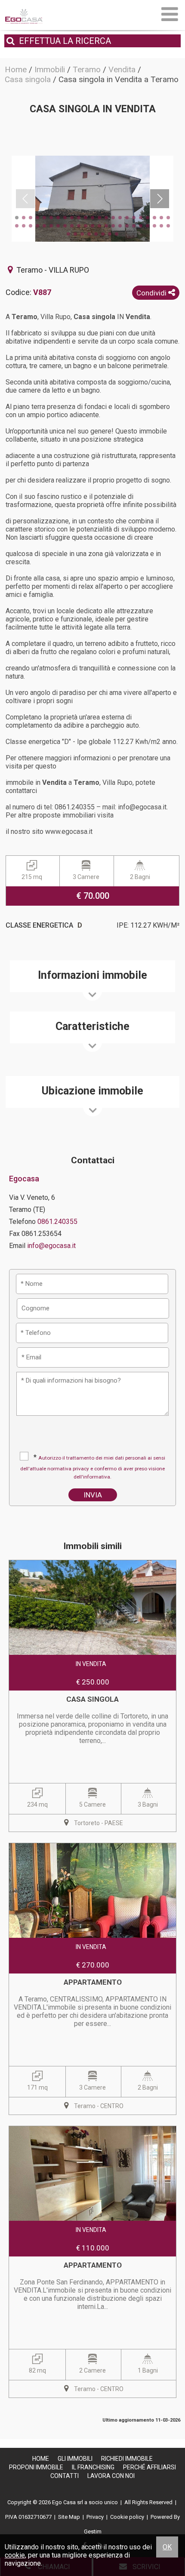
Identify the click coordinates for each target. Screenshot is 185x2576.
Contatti (65, 2476)
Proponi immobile (36, 2467)
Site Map (69, 2517)
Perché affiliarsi (150, 2467)
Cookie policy (127, 2517)
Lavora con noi (111, 2476)
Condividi (152, 293)
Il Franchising (93, 2467)
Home (41, 2459)
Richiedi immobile (127, 2459)
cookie (15, 2555)
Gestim (93, 2531)
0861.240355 (57, 1222)
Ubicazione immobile (92, 1091)
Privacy (95, 2517)
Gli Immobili (75, 2459)
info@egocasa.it (51, 1246)
